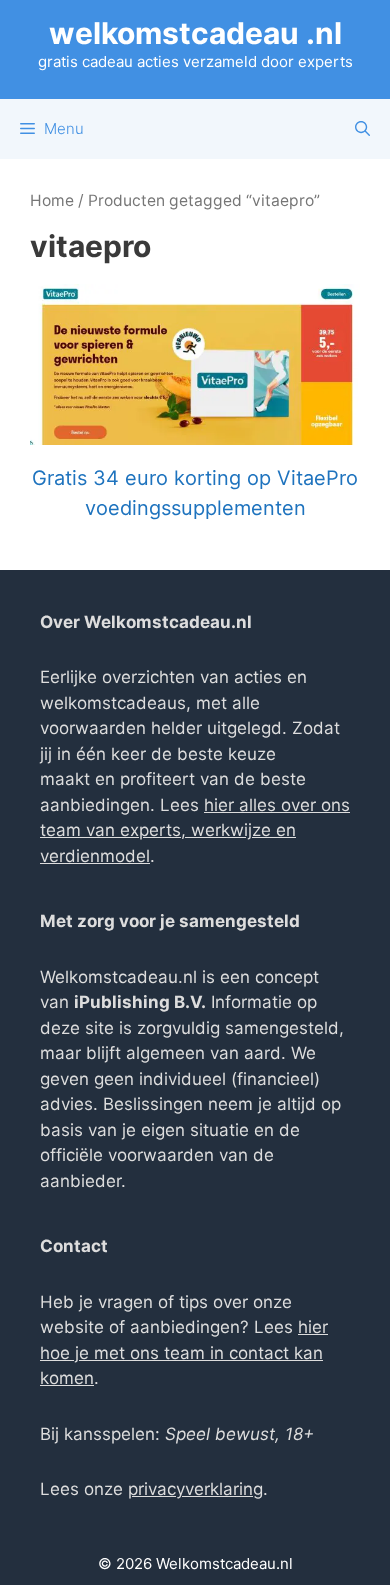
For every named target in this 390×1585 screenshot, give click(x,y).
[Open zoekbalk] (362, 129)
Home (52, 200)
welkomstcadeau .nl (195, 33)
